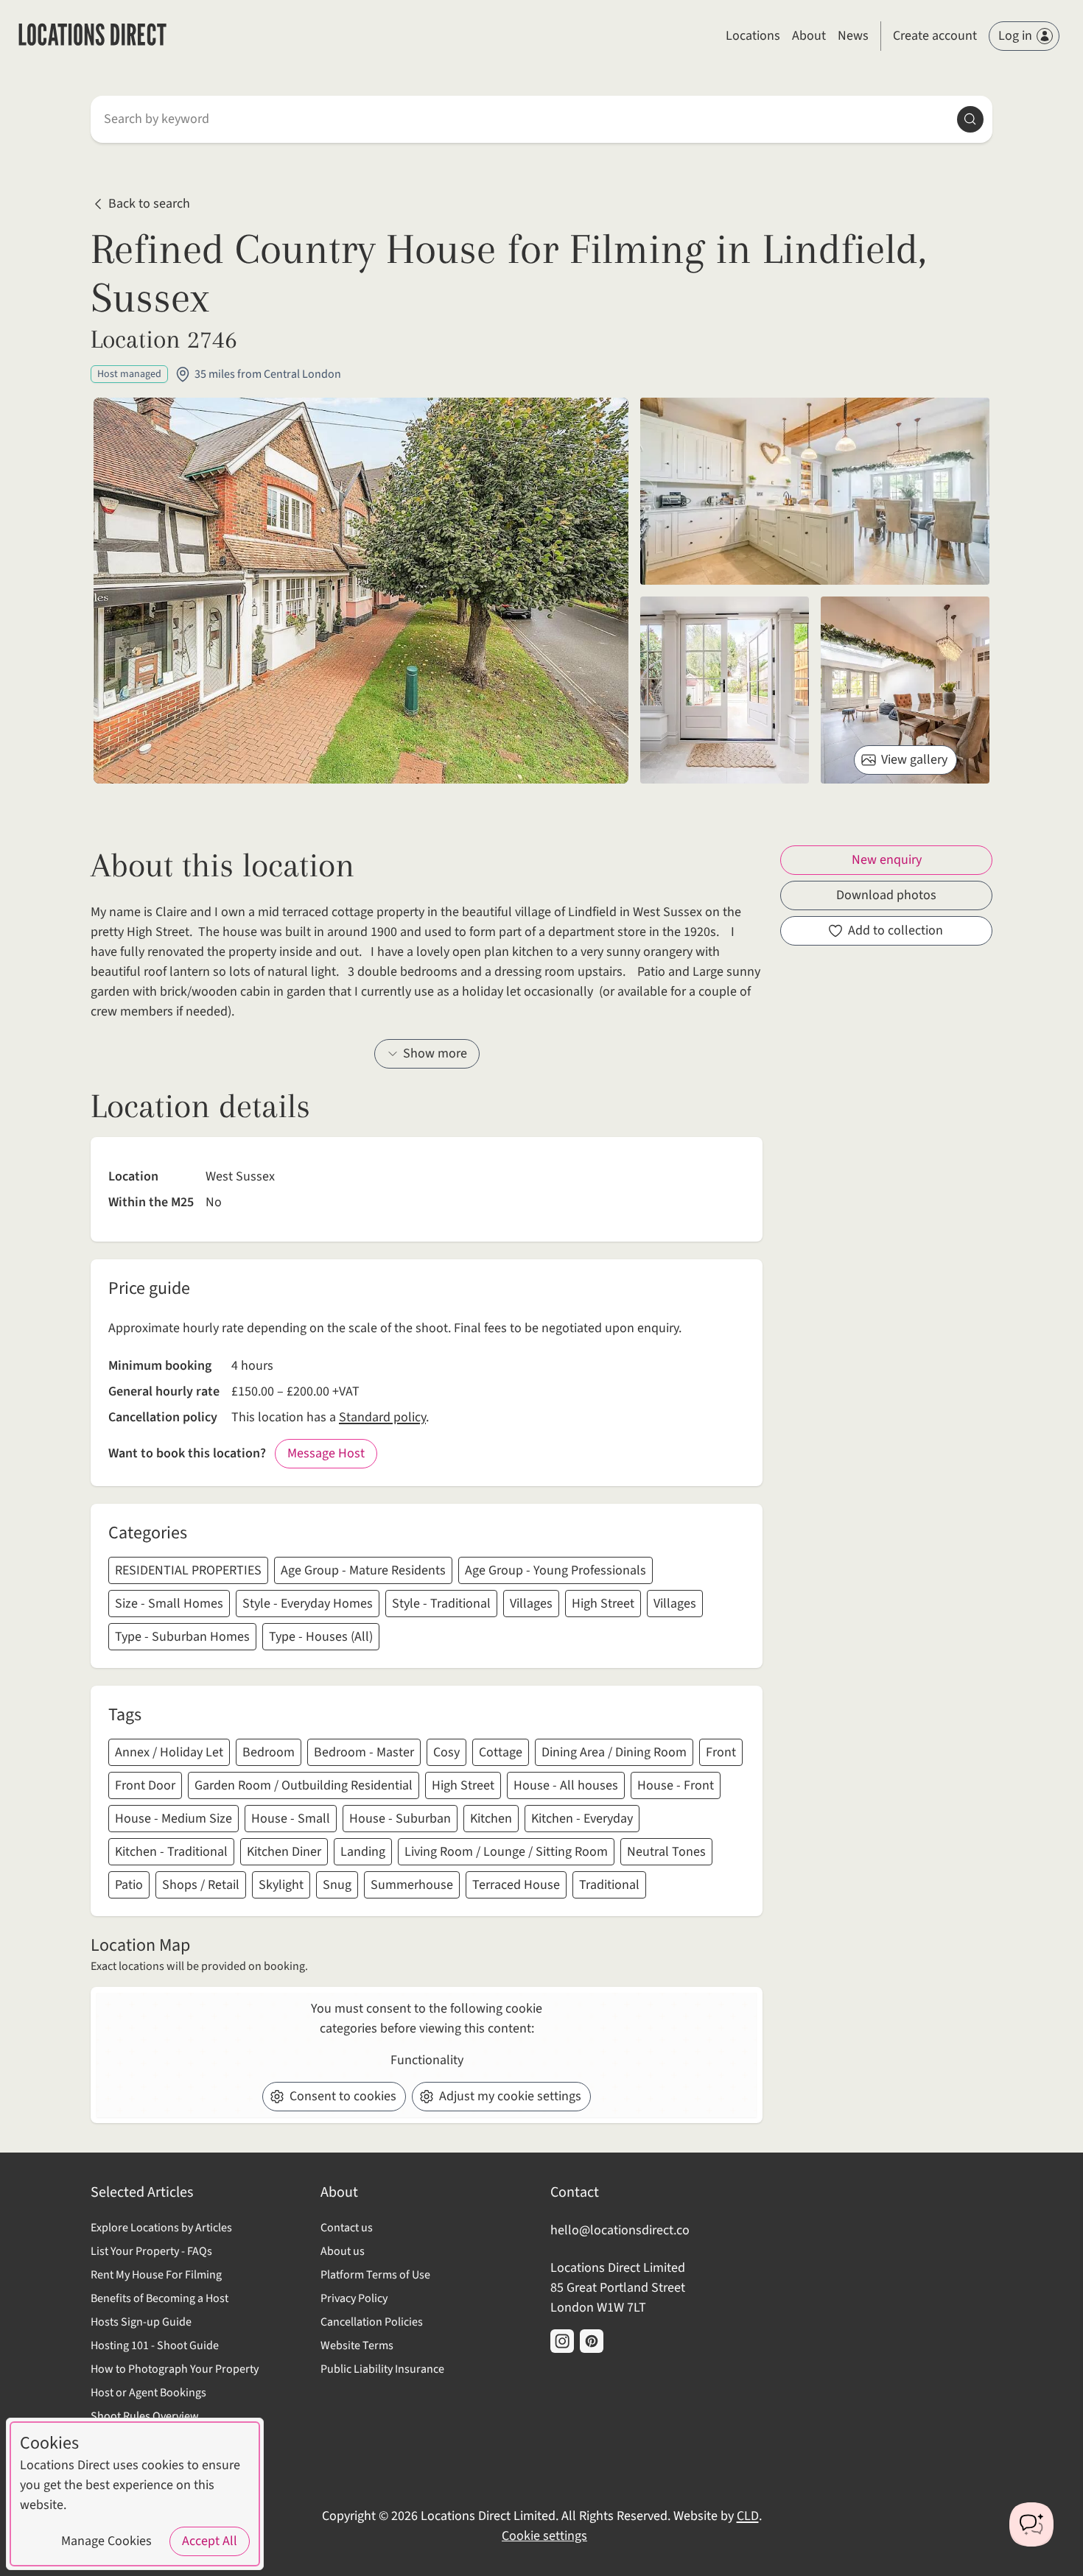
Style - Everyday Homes (308, 1604)
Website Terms (357, 2346)
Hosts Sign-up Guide (141, 2322)
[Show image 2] (725, 690)
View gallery (914, 760)
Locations (753, 36)
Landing (363, 1852)
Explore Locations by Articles (161, 2228)
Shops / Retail (201, 1885)
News (853, 36)
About (809, 36)
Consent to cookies (343, 2096)
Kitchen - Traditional (171, 1852)
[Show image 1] (815, 491)
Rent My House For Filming (156, 2275)
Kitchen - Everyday (582, 1819)
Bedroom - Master (364, 1752)
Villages (531, 1604)
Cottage (501, 1752)
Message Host (326, 1453)
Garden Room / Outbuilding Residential (304, 1785)
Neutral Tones (666, 1852)
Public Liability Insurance (382, 2369)
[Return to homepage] (92, 36)
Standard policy (382, 1417)
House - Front (676, 1785)
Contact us (347, 2228)
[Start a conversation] (1031, 2524)
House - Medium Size (174, 1819)
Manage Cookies (106, 2541)
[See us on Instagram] (562, 2341)
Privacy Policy (354, 2298)
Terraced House (516, 1885)
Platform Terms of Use (375, 2275)
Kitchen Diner (284, 1852)
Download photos (886, 895)
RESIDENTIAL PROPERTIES (188, 1570)
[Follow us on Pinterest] (592, 2341)
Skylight (281, 1885)
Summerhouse (412, 1885)
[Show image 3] (905, 690)
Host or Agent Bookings (148, 2393)
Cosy (446, 1752)
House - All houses (566, 1785)
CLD (748, 2516)
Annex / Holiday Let (169, 1752)
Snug (337, 1885)
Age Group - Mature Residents (363, 1570)
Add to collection (896, 930)
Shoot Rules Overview (145, 2416)
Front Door (145, 1785)
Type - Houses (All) (321, 1637)
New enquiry (887, 860)
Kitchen (491, 1819)
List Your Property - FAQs (151, 2251)
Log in (1015, 36)
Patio (129, 1885)
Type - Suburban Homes (182, 1637)
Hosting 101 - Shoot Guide (155, 2346)
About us (343, 2251)
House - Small (291, 1819)
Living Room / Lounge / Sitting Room (506, 1852)
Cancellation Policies (372, 2322)
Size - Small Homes (169, 1604)
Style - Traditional (441, 1604)
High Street (603, 1604)
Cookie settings (544, 2536)
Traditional (609, 1885)
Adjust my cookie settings (510, 2096)
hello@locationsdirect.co (620, 2230)
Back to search (149, 204)
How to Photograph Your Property (175, 2369)
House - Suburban (400, 1819)
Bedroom (269, 1752)
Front (721, 1752)
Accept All (210, 2541)
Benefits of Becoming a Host (160, 2298)
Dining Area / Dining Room (614, 1752)
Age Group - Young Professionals (555, 1570)
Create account (935, 36)
